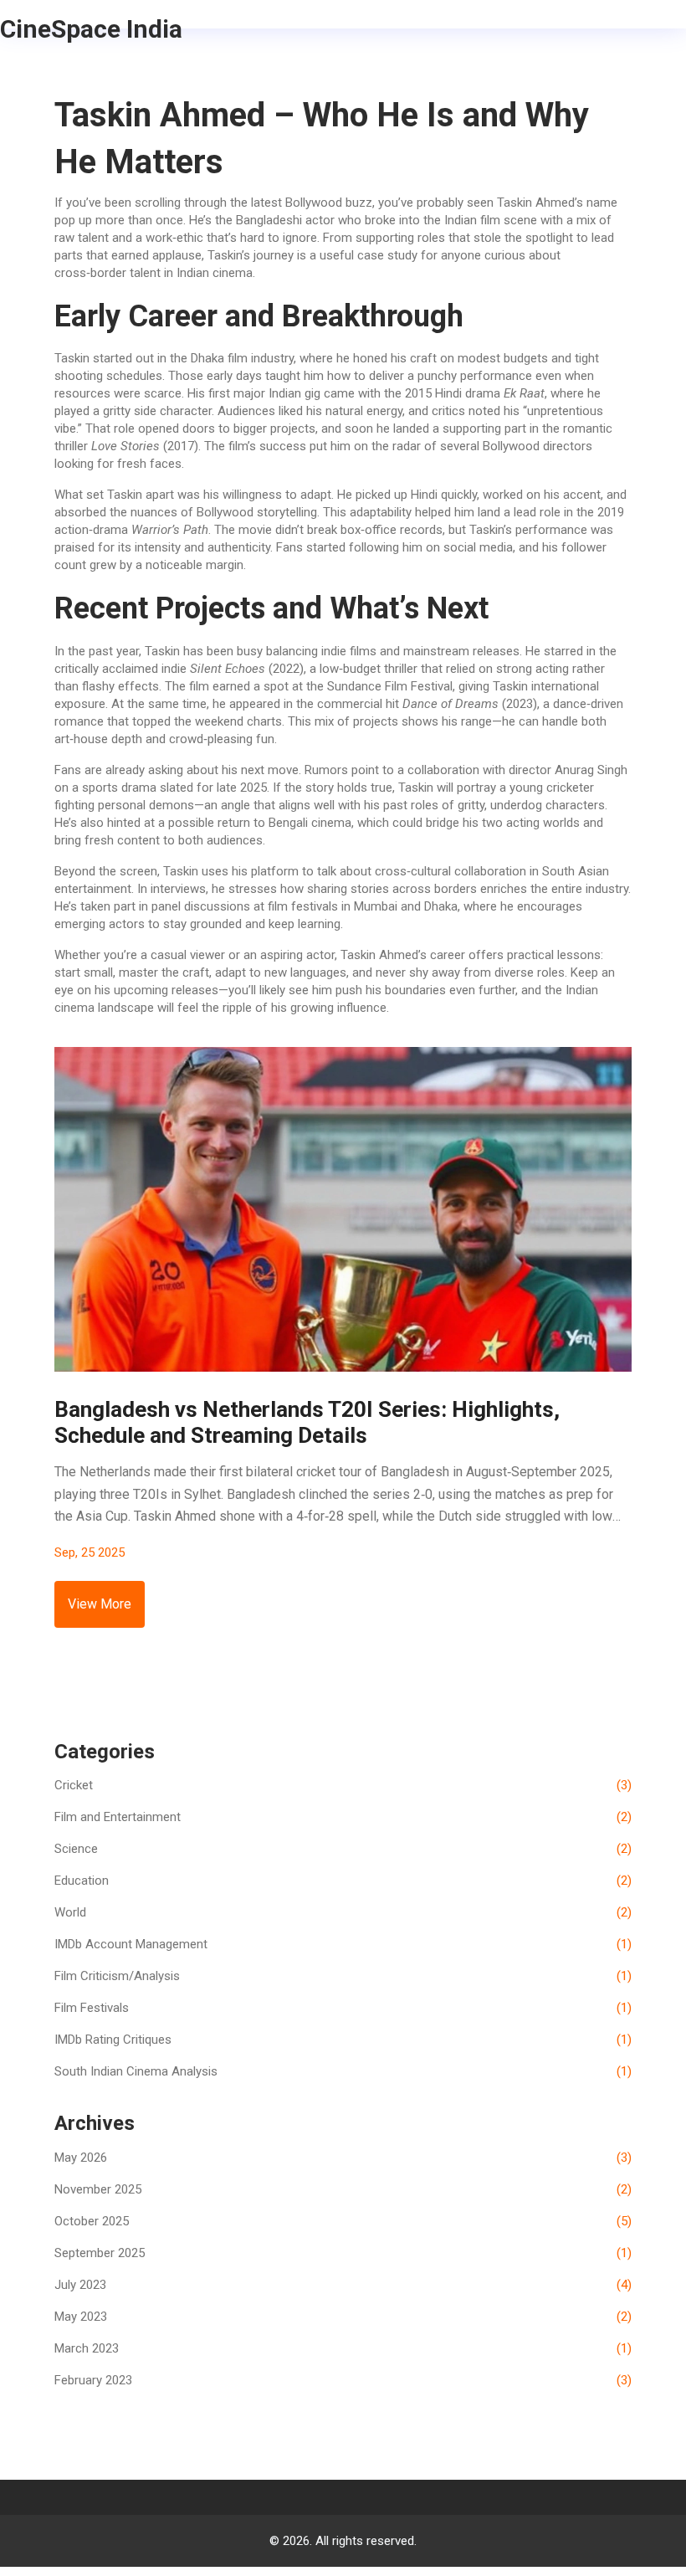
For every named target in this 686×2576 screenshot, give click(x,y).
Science (343, 1849)
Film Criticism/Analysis (343, 1976)
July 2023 (343, 2285)
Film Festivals (343, 2008)
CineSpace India (91, 29)
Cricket (343, 1785)
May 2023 (343, 2317)
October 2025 (343, 2221)
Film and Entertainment (343, 1817)
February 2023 (343, 2380)
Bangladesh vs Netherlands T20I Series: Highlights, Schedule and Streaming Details (307, 1422)
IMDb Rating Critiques (343, 2040)
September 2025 (343, 2253)
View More (100, 1604)
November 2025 (343, 2189)
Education (343, 1881)
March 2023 (343, 2348)
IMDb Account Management (343, 1944)
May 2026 (343, 2158)
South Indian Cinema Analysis (343, 2071)
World (343, 1912)
